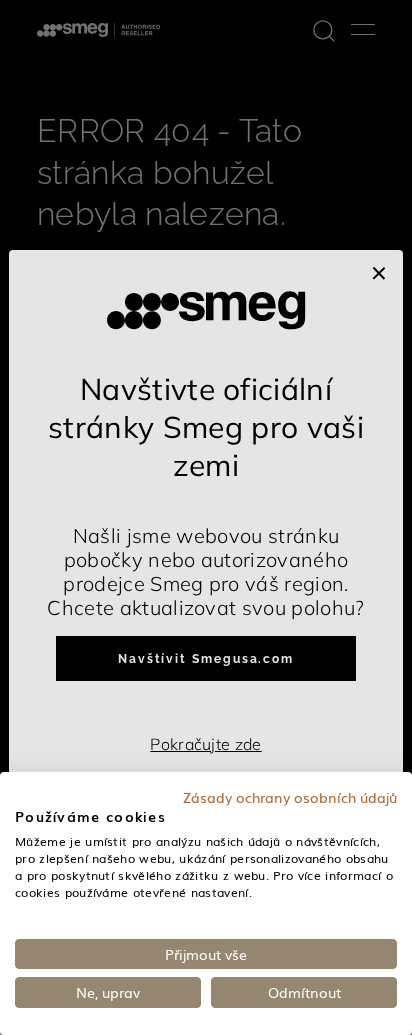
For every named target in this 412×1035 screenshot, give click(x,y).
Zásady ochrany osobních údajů (290, 797)
